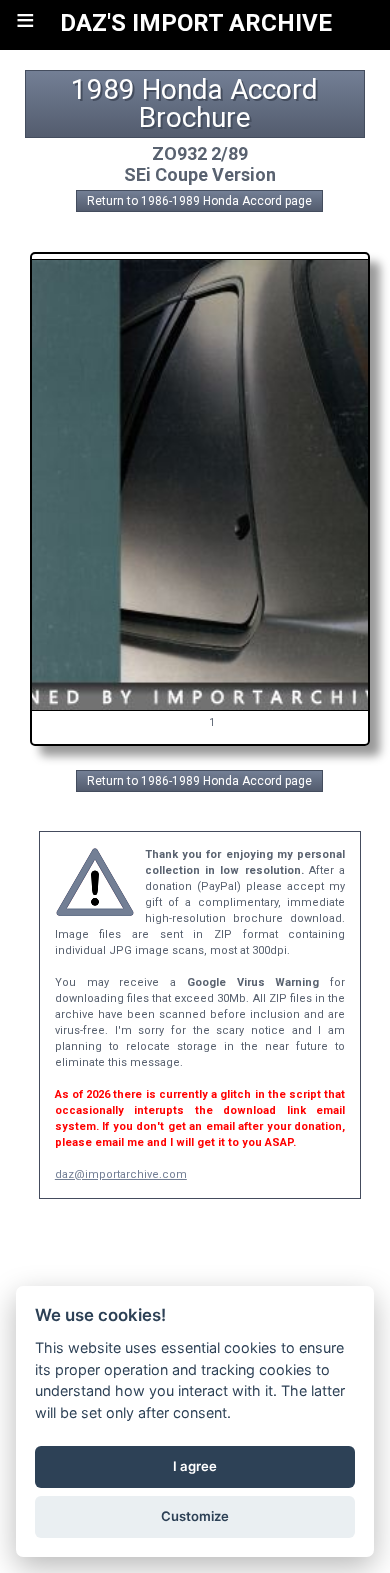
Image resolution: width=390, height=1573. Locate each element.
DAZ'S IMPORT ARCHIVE (196, 23)
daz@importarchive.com (121, 1174)
